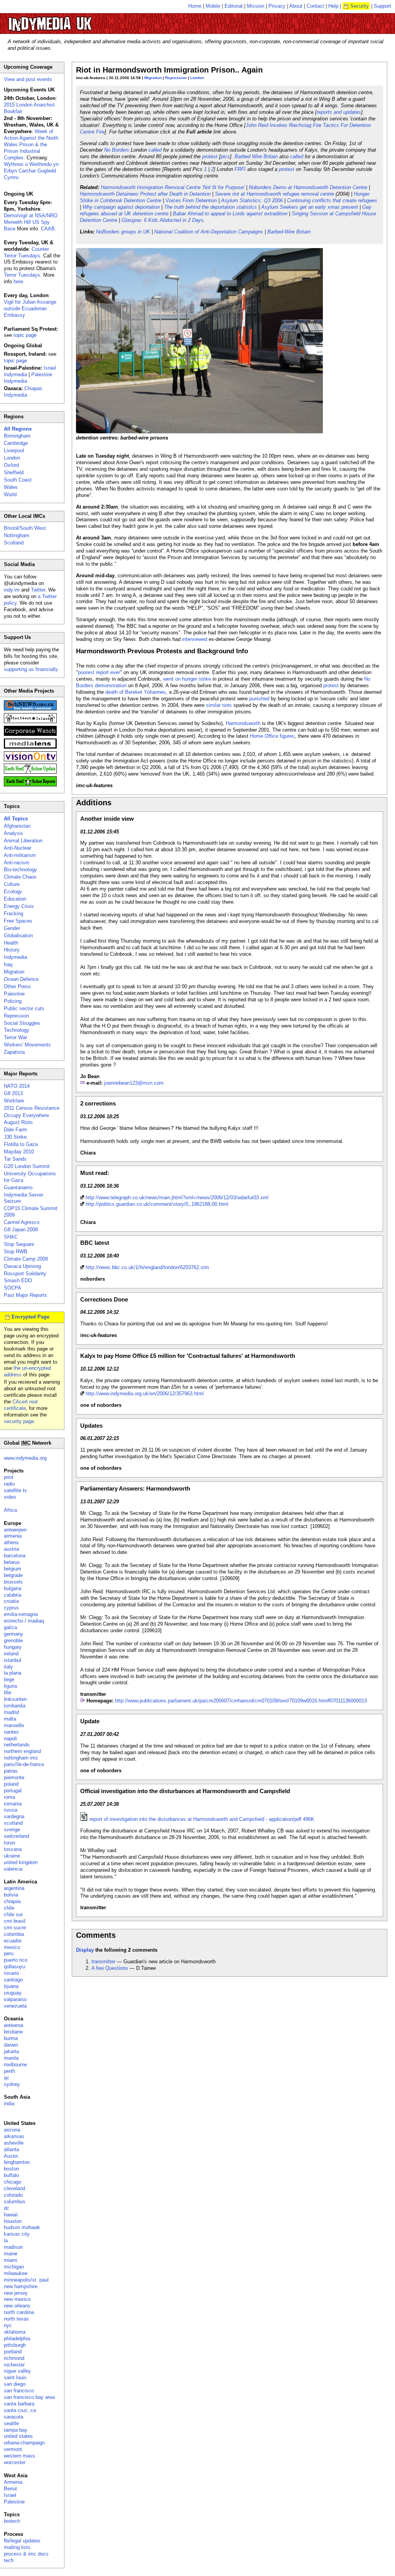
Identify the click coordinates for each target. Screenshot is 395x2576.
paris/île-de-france (24, 1764)
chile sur (13, 1914)
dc (7, 2208)
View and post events (28, 79)
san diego (15, 2384)
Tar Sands (15, 1159)
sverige (12, 1830)
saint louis (15, 2377)
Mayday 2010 (19, 1152)
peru (9, 1953)
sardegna (14, 1816)
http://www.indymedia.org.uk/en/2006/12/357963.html (145, 1394)
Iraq (8, 964)
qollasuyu (14, 1967)
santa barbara (19, 2404)
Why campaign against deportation (121, 207)
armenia (13, 1536)
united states (18, 2436)
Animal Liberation (23, 841)
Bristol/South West (25, 528)
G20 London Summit (27, 1166)
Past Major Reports (25, 1295)
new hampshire (21, 2286)
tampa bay (16, 2430)
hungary (13, 1647)
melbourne (15, 2065)
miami (11, 2260)
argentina (14, 1888)
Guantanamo (18, 1187)
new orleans (17, 2306)
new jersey (16, 2293)
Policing (13, 1001)
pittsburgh (15, 2345)
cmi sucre (15, 1928)
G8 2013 (13, 1093)
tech (9, 2560)
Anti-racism (17, 863)
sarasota (14, 2417)
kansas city (17, 2234)
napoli (10, 1738)
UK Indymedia (73, 20)
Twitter (38, 590)
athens (11, 1542)
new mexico (17, 2299)
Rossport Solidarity (25, 1274)
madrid (11, 1712)
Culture (12, 884)
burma (11, 2038)
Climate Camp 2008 (26, 1259)
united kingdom (21, 1862)
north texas (16, 2319)
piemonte (14, 1777)
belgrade (13, 1575)
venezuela (15, 2006)
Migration (153, 78)
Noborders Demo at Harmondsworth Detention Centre (308, 187)
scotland (13, 1823)
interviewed (195, 639)
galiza (10, 1627)
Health (11, 943)
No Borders (117, 150)
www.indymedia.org (25, 1458)
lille (8, 1693)
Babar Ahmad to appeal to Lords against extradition (230, 214)
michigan (14, 2267)
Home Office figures (272, 736)
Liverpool (14, 450)
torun (9, 1843)
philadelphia (17, 2339)
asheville (14, 2143)
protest (210, 156)
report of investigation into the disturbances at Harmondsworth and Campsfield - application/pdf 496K (202, 1819)
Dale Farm (15, 1130)
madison (13, 2247)
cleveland (14, 2188)
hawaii (11, 2215)
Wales (11, 487)
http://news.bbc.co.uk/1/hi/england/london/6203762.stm (147, 1267)
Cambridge (16, 443)
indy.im (12, 590)
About (296, 6)
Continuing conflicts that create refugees (332, 200)
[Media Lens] (30, 747)
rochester (14, 2365)
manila (11, 2058)
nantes (11, 1732)
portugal (13, 1791)
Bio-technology (20, 870)
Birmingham (17, 436)
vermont (13, 2449)
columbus (15, 2202)
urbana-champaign (24, 2443)
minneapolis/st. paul (26, 2280)
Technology (17, 1030)
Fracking (14, 914)
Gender (12, 928)
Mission (256, 6)
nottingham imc (21, 1758)
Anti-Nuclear (18, 848)
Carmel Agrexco (22, 1222)
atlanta (11, 2149)
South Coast (18, 480)
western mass (19, 2456)
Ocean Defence (21, 979)
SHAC (11, 1237)
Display (85, 1950)
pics (225, 156)
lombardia (15, 1706)
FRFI (240, 169)
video (10, 1497)
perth (9, 2071)
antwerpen (15, 1530)
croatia (11, 1601)
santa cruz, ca (20, 2410)
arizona (12, 2130)
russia (11, 1810)
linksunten (15, 1699)
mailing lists (17, 2547)
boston (11, 2169)
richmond (14, 2358)
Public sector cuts (24, 1008)
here (18, 281)
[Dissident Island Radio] (30, 721)
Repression (176, 78)
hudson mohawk (22, 2227)
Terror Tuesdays (22, 275)
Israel (10, 2495)
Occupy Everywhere (26, 1115)
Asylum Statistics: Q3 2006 (252, 200)
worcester (15, 2462)
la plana (13, 1673)
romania (13, 1804)
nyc (8, 2325)
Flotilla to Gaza (21, 1144)
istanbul (13, 1660)
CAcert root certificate (21, 1405)
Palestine (14, 994)
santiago (13, 1980)
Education (15, 899)
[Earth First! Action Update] (30, 772)
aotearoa (14, 2025)
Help (333, 6)
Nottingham (17, 535)
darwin (11, 2045)
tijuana (11, 1986)
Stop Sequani (19, 1244)
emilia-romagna (21, 1614)
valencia (13, 1869)
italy (8, 1667)
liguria (10, 1686)
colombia (14, 1934)
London (197, 78)
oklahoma (15, 2332)
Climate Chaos (20, 877)
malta (10, 1719)
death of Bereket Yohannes (136, 692)
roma (9, 1797)
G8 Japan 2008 (21, 1230)
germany (14, 1634)
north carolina (19, 2312)
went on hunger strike (187, 679)
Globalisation (18, 936)
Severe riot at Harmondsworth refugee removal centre (274, 194)
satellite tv (15, 1490)
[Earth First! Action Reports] (30, 785)
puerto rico (16, 1960)
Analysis (14, 833)
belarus (12, 1562)
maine (11, 2254)
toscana (13, 1849)
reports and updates (339, 112)
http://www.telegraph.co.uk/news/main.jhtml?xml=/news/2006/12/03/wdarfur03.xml (177, 1198)
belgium (13, 1569)
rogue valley (17, 2371)
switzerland (16, 1836)
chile (9, 1908)
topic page (25, 335)
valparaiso (15, 1999)
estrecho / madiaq (24, 1621)
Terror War (15, 1037)
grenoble (13, 1640)
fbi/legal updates (22, 2541)
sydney (12, 2084)
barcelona (15, 1556)
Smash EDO (18, 1280)
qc (7, 2078)
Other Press (17, 986)
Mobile (213, 6)
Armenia (13, 2482)
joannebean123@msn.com (134, 1083)
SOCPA (13, 1288)
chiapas (13, 1901)
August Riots (18, 1122)
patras (11, 1771)
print (9, 1477)
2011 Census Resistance (32, 1108)
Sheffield (14, 472)
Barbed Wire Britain (256, 156)
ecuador (13, 1941)
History (12, 950)
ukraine (12, 1856)
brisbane (13, 2032)
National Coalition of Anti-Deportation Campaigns (209, 232)
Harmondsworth (243, 723)
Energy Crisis (19, 906)
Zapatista (14, 1052)
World (10, 494)
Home (195, 6)
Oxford (11, 465)
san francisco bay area (29, 2397)
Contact (315, 6)
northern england (22, 1751)
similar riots (219, 705)
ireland (11, 1654)
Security (360, 6)
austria (11, 1549)
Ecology (13, 892)
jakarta (11, 2051)
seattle (11, 2423)
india (9, 2104)
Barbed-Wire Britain (289, 232)
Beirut (10, 2489)
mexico (12, 1947)
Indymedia (15, 957)
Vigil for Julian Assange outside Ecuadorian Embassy (30, 308)
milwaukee (16, 2273)
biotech (12, 2521)
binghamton (17, 2162)
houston (13, 2221)
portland (13, 2352)
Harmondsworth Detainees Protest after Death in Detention (145, 194)
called (155, 150)
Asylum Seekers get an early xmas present (310, 207)
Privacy (277, 6)
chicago (13, 2182)
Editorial (234, 6)
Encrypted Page (30, 1317)
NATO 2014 (17, 1086)
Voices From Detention (191, 200)
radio (9, 1484)
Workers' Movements (27, 1045)
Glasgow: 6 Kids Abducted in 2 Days (163, 220)
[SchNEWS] (30, 709)
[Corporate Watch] (30, 734)
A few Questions (110, 1968)
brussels (13, 1582)
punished (259, 699)
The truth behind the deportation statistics (210, 207)
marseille (14, 1725)
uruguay (13, 1993)
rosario (11, 1973)
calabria (13, 1595)
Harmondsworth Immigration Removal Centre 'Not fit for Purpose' (173, 187)
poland (11, 1784)
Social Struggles (22, 1023)
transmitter (103, 1962)
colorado (13, 2195)
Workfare (14, 1101)
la (6, 2240)
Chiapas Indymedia (23, 392)
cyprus (11, 1608)
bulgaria (13, 1588)
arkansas (14, 2136)
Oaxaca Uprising (22, 1266)
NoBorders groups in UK (123, 232)
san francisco (19, 2391)
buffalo (11, 2175)
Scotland (14, 543)
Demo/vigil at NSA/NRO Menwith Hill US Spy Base (31, 222)
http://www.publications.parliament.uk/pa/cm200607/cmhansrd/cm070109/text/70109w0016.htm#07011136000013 (241, 1701)
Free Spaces (18, 921)
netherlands (17, 1745)
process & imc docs (26, 2554)
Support (382, 6)
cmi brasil (15, 1921)
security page (19, 1421)
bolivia (11, 1895)
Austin (11, 2156)
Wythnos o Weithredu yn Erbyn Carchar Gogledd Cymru (31, 171)
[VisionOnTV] (30, 760)
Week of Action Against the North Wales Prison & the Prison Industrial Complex (31, 145)
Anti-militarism (20, 855)
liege (9, 1679)
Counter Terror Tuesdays (26, 252)
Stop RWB (16, 1252)
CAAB (48, 229)
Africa (10, 1510)
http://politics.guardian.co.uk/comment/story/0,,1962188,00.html (157, 1204)
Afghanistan (17, 826)
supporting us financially (31, 669)
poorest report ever (99, 672)
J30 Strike (15, 1137)
